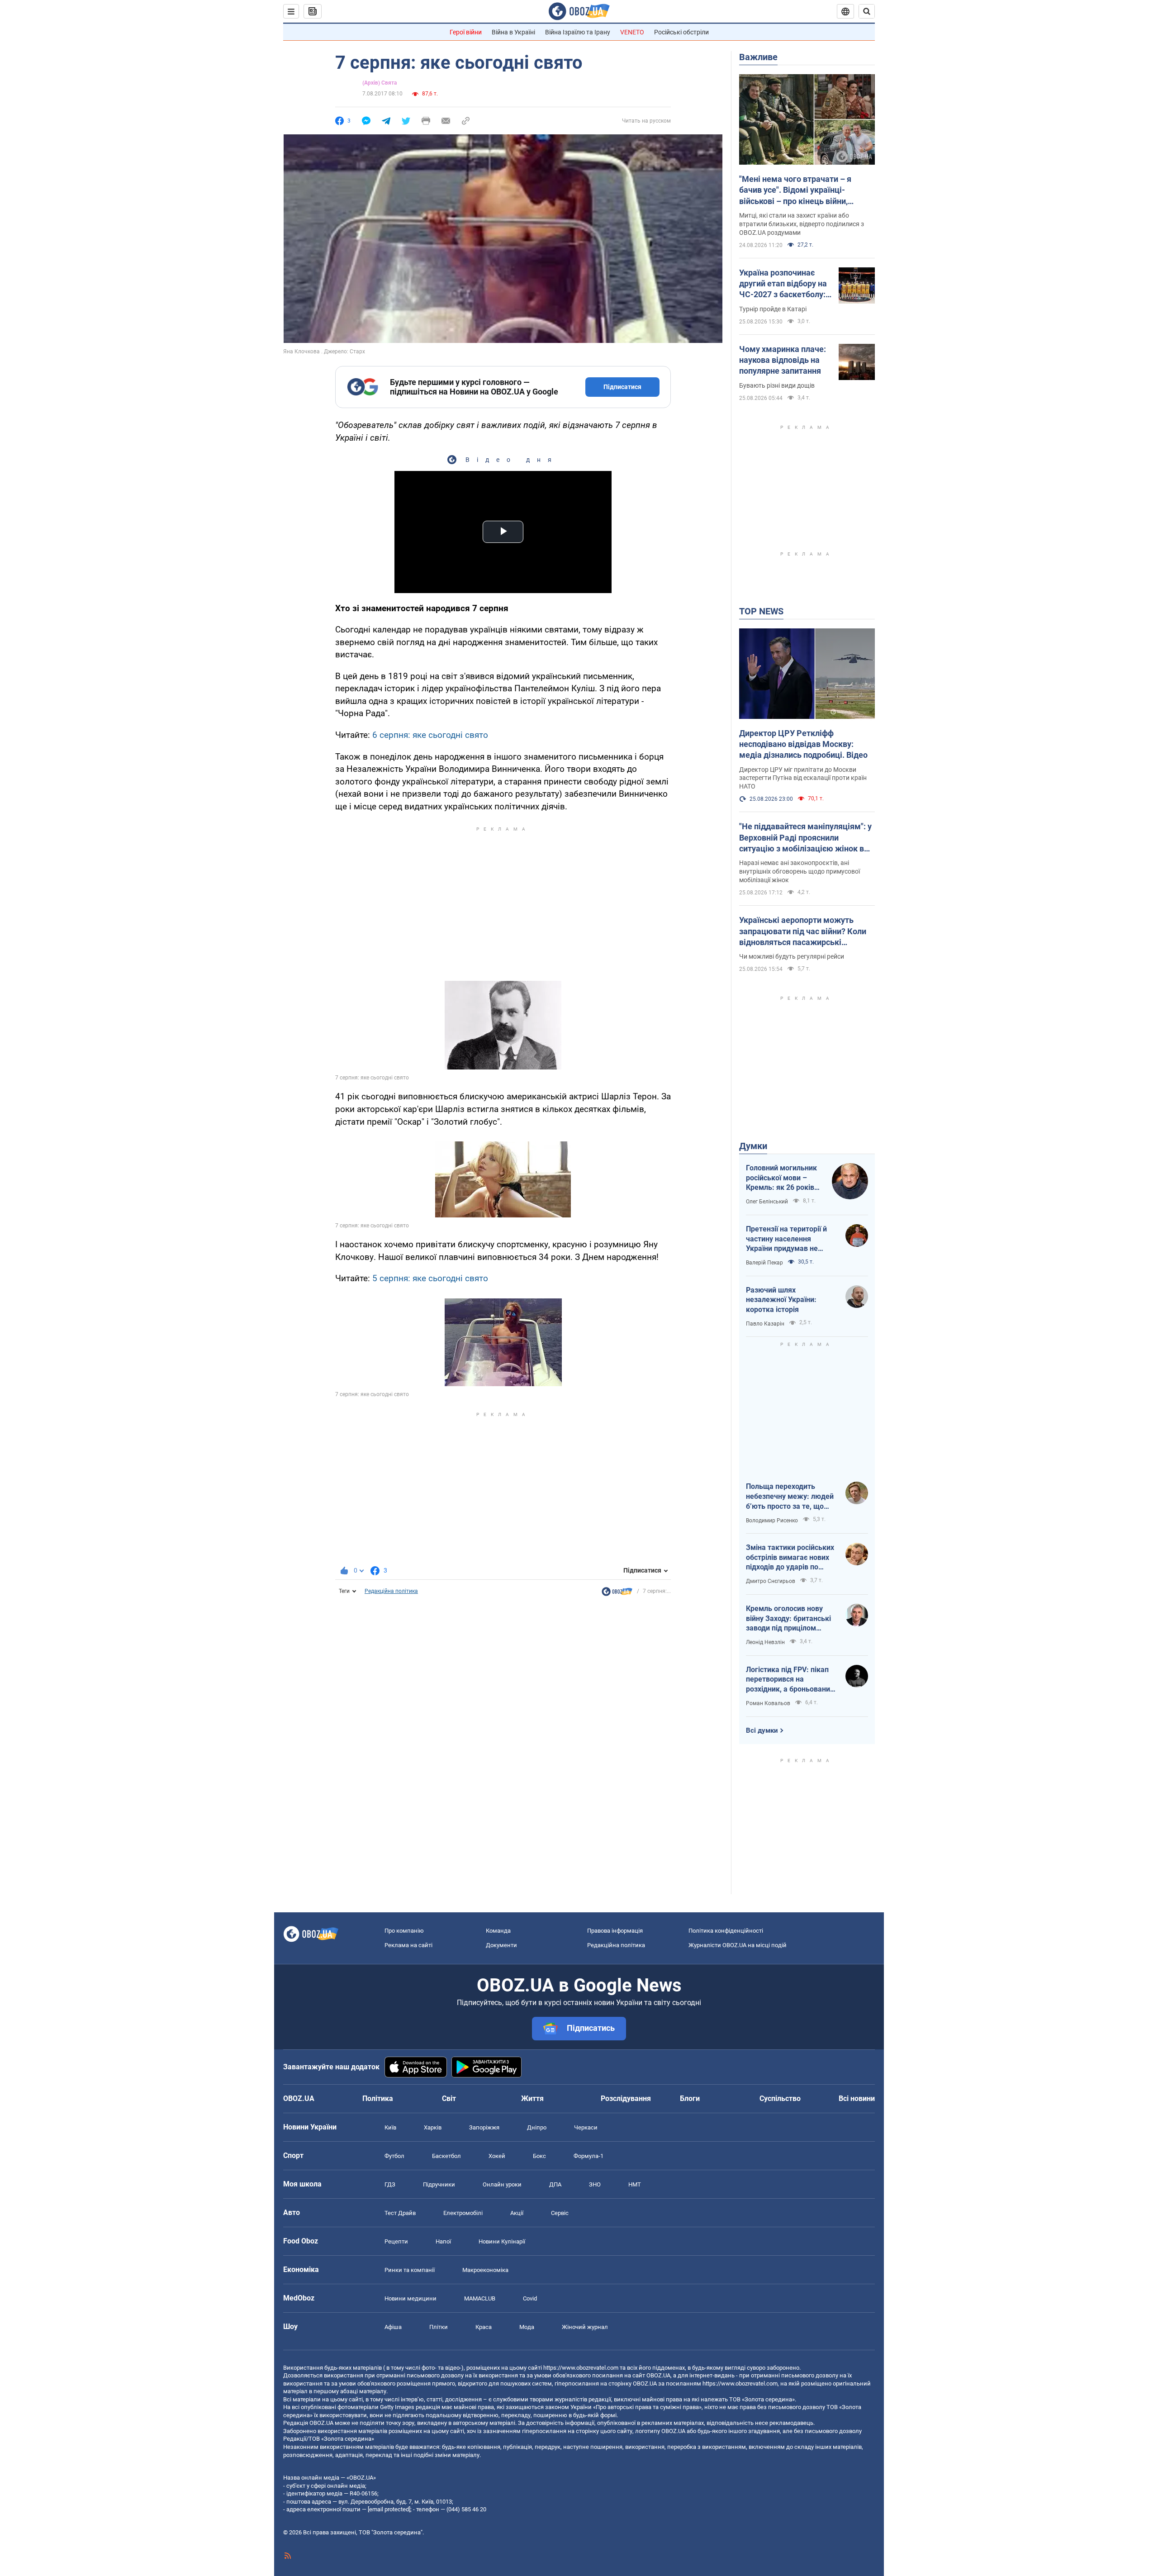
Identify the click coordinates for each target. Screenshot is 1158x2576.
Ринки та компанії (410, 2270)
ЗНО (595, 2184)
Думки (753, 1146)
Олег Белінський (767, 1202)
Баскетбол (446, 2156)
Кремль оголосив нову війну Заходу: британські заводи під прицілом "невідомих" (788, 1619)
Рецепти (396, 2241)
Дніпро (537, 2127)
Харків (433, 2127)
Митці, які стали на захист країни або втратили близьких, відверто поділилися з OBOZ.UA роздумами (802, 224)
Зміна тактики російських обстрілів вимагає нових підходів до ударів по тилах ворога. (790, 1558)
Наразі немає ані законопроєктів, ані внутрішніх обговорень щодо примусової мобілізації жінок (800, 871)
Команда (498, 1931)
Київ (390, 2127)
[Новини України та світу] (617, 1594)
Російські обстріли (681, 32)
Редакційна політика (391, 1591)
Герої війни (466, 32)
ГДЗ (390, 2184)
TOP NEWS (761, 611)
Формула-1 (588, 2156)
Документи (501, 1945)
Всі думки (762, 1730)
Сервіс (560, 2213)
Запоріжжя (484, 2127)
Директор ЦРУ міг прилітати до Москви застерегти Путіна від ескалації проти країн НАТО (803, 778)
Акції (517, 2213)
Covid (530, 2298)
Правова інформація (615, 1931)
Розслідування (626, 2098)
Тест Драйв (400, 2213)
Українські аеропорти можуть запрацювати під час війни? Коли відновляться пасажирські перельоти (803, 932)
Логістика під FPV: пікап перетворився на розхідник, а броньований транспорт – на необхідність (790, 1680)
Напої (443, 2241)
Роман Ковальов (768, 1703)
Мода (527, 2327)
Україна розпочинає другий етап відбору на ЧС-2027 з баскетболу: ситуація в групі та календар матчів (783, 284)
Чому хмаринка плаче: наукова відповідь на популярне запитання (783, 360)
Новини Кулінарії (502, 2241)
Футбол (394, 2156)
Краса (484, 2327)
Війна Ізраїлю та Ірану (578, 32)
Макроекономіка (485, 2270)
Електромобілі (463, 2213)
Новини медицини (411, 2298)
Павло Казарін (765, 1324)
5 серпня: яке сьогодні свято (430, 1278)
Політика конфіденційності (726, 1931)
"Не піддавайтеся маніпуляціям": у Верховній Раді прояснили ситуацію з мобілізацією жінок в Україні (805, 838)
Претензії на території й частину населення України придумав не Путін (786, 1239)
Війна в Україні (513, 32)
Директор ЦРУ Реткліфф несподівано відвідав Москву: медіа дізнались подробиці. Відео (803, 744)
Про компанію (404, 1931)
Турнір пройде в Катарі (773, 309)
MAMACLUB (480, 2298)
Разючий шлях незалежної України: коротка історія (781, 1300)
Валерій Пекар (764, 1263)
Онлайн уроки (502, 2184)
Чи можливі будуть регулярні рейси (792, 956)
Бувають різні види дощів (777, 385)
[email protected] (389, 2509)
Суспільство (780, 2098)
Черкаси (586, 2127)
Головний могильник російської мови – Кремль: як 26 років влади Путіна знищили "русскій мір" (784, 1178)
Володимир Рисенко (772, 1521)
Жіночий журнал (585, 2327)
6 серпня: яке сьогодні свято (430, 735)
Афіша (393, 2327)
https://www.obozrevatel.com (581, 2368)
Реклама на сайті (408, 1945)
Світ (449, 2098)
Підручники (439, 2184)
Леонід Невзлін (765, 1642)
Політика (378, 2098)
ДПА (555, 2184)
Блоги (690, 2098)
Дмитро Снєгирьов (771, 1581)
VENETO (632, 32)
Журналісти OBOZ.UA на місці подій (738, 1945)
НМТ (635, 2184)
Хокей (497, 2156)
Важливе (758, 57)
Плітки (439, 2327)
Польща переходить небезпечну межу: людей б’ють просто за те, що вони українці (790, 1497)
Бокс (539, 2156)
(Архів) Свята (380, 83)
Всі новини (857, 2098)
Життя (532, 2098)
